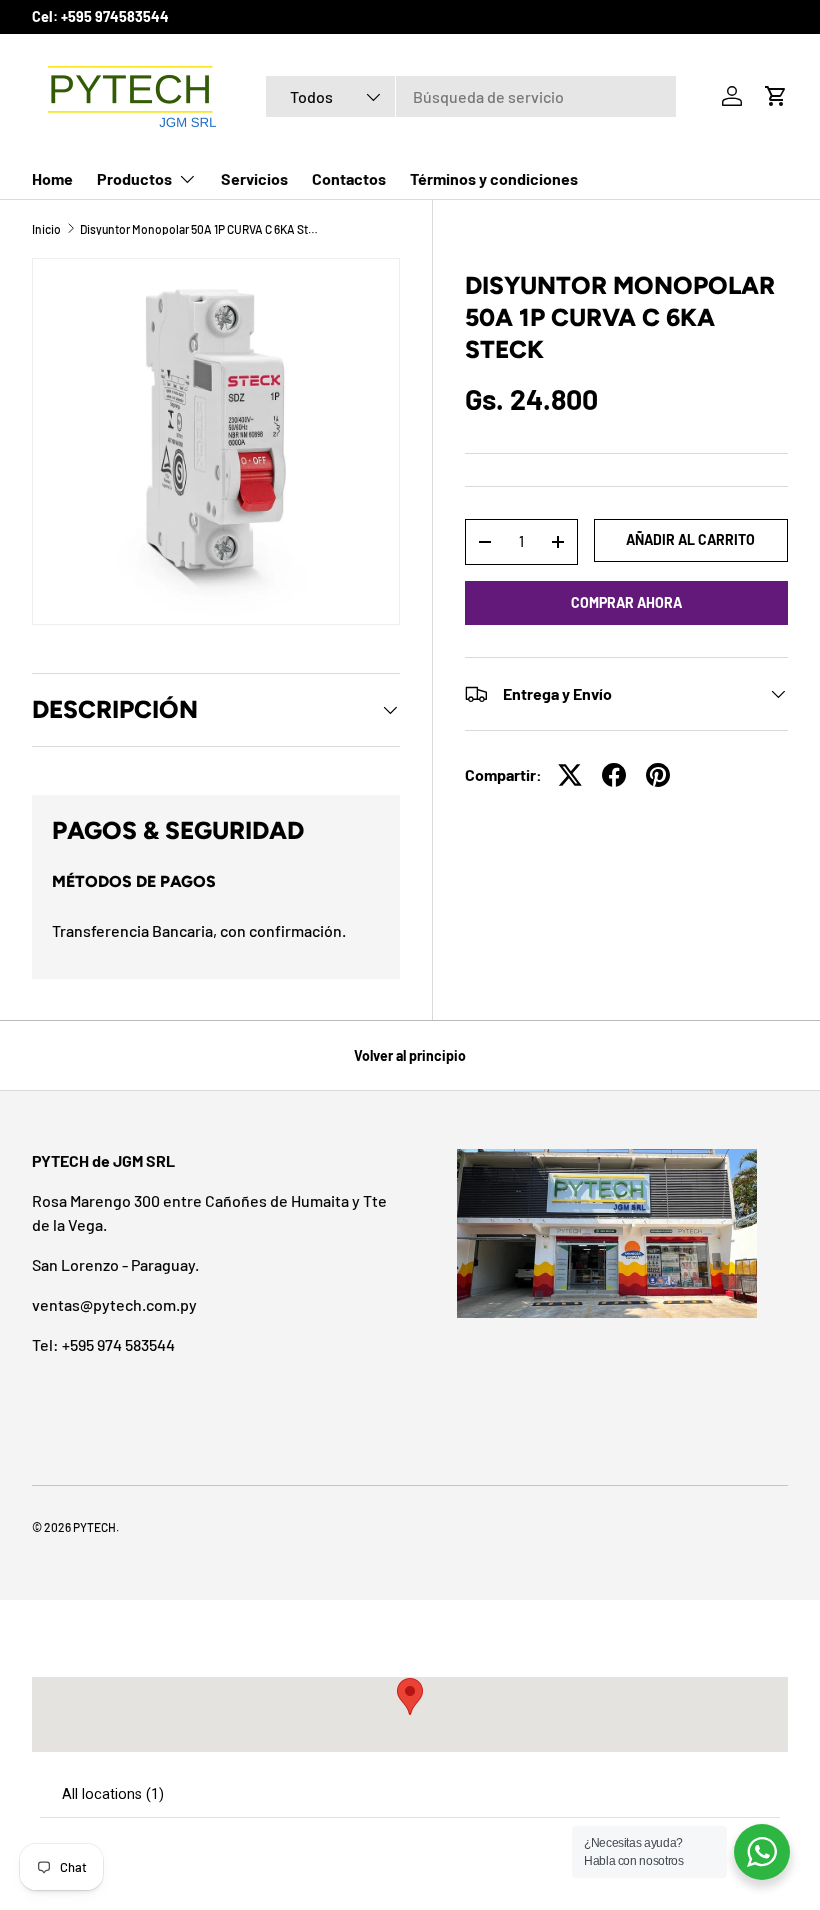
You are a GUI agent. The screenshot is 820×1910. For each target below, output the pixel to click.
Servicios (254, 178)
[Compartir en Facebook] (614, 775)
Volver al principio (410, 1055)
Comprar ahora (626, 602)
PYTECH (94, 1527)
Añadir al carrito (690, 539)
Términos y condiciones (494, 178)
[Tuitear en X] (570, 775)
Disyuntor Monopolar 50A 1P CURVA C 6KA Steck (200, 229)
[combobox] (470, 96)
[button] (776, 96)
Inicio (46, 229)
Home (52, 178)
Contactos (349, 178)
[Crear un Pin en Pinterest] (658, 775)
